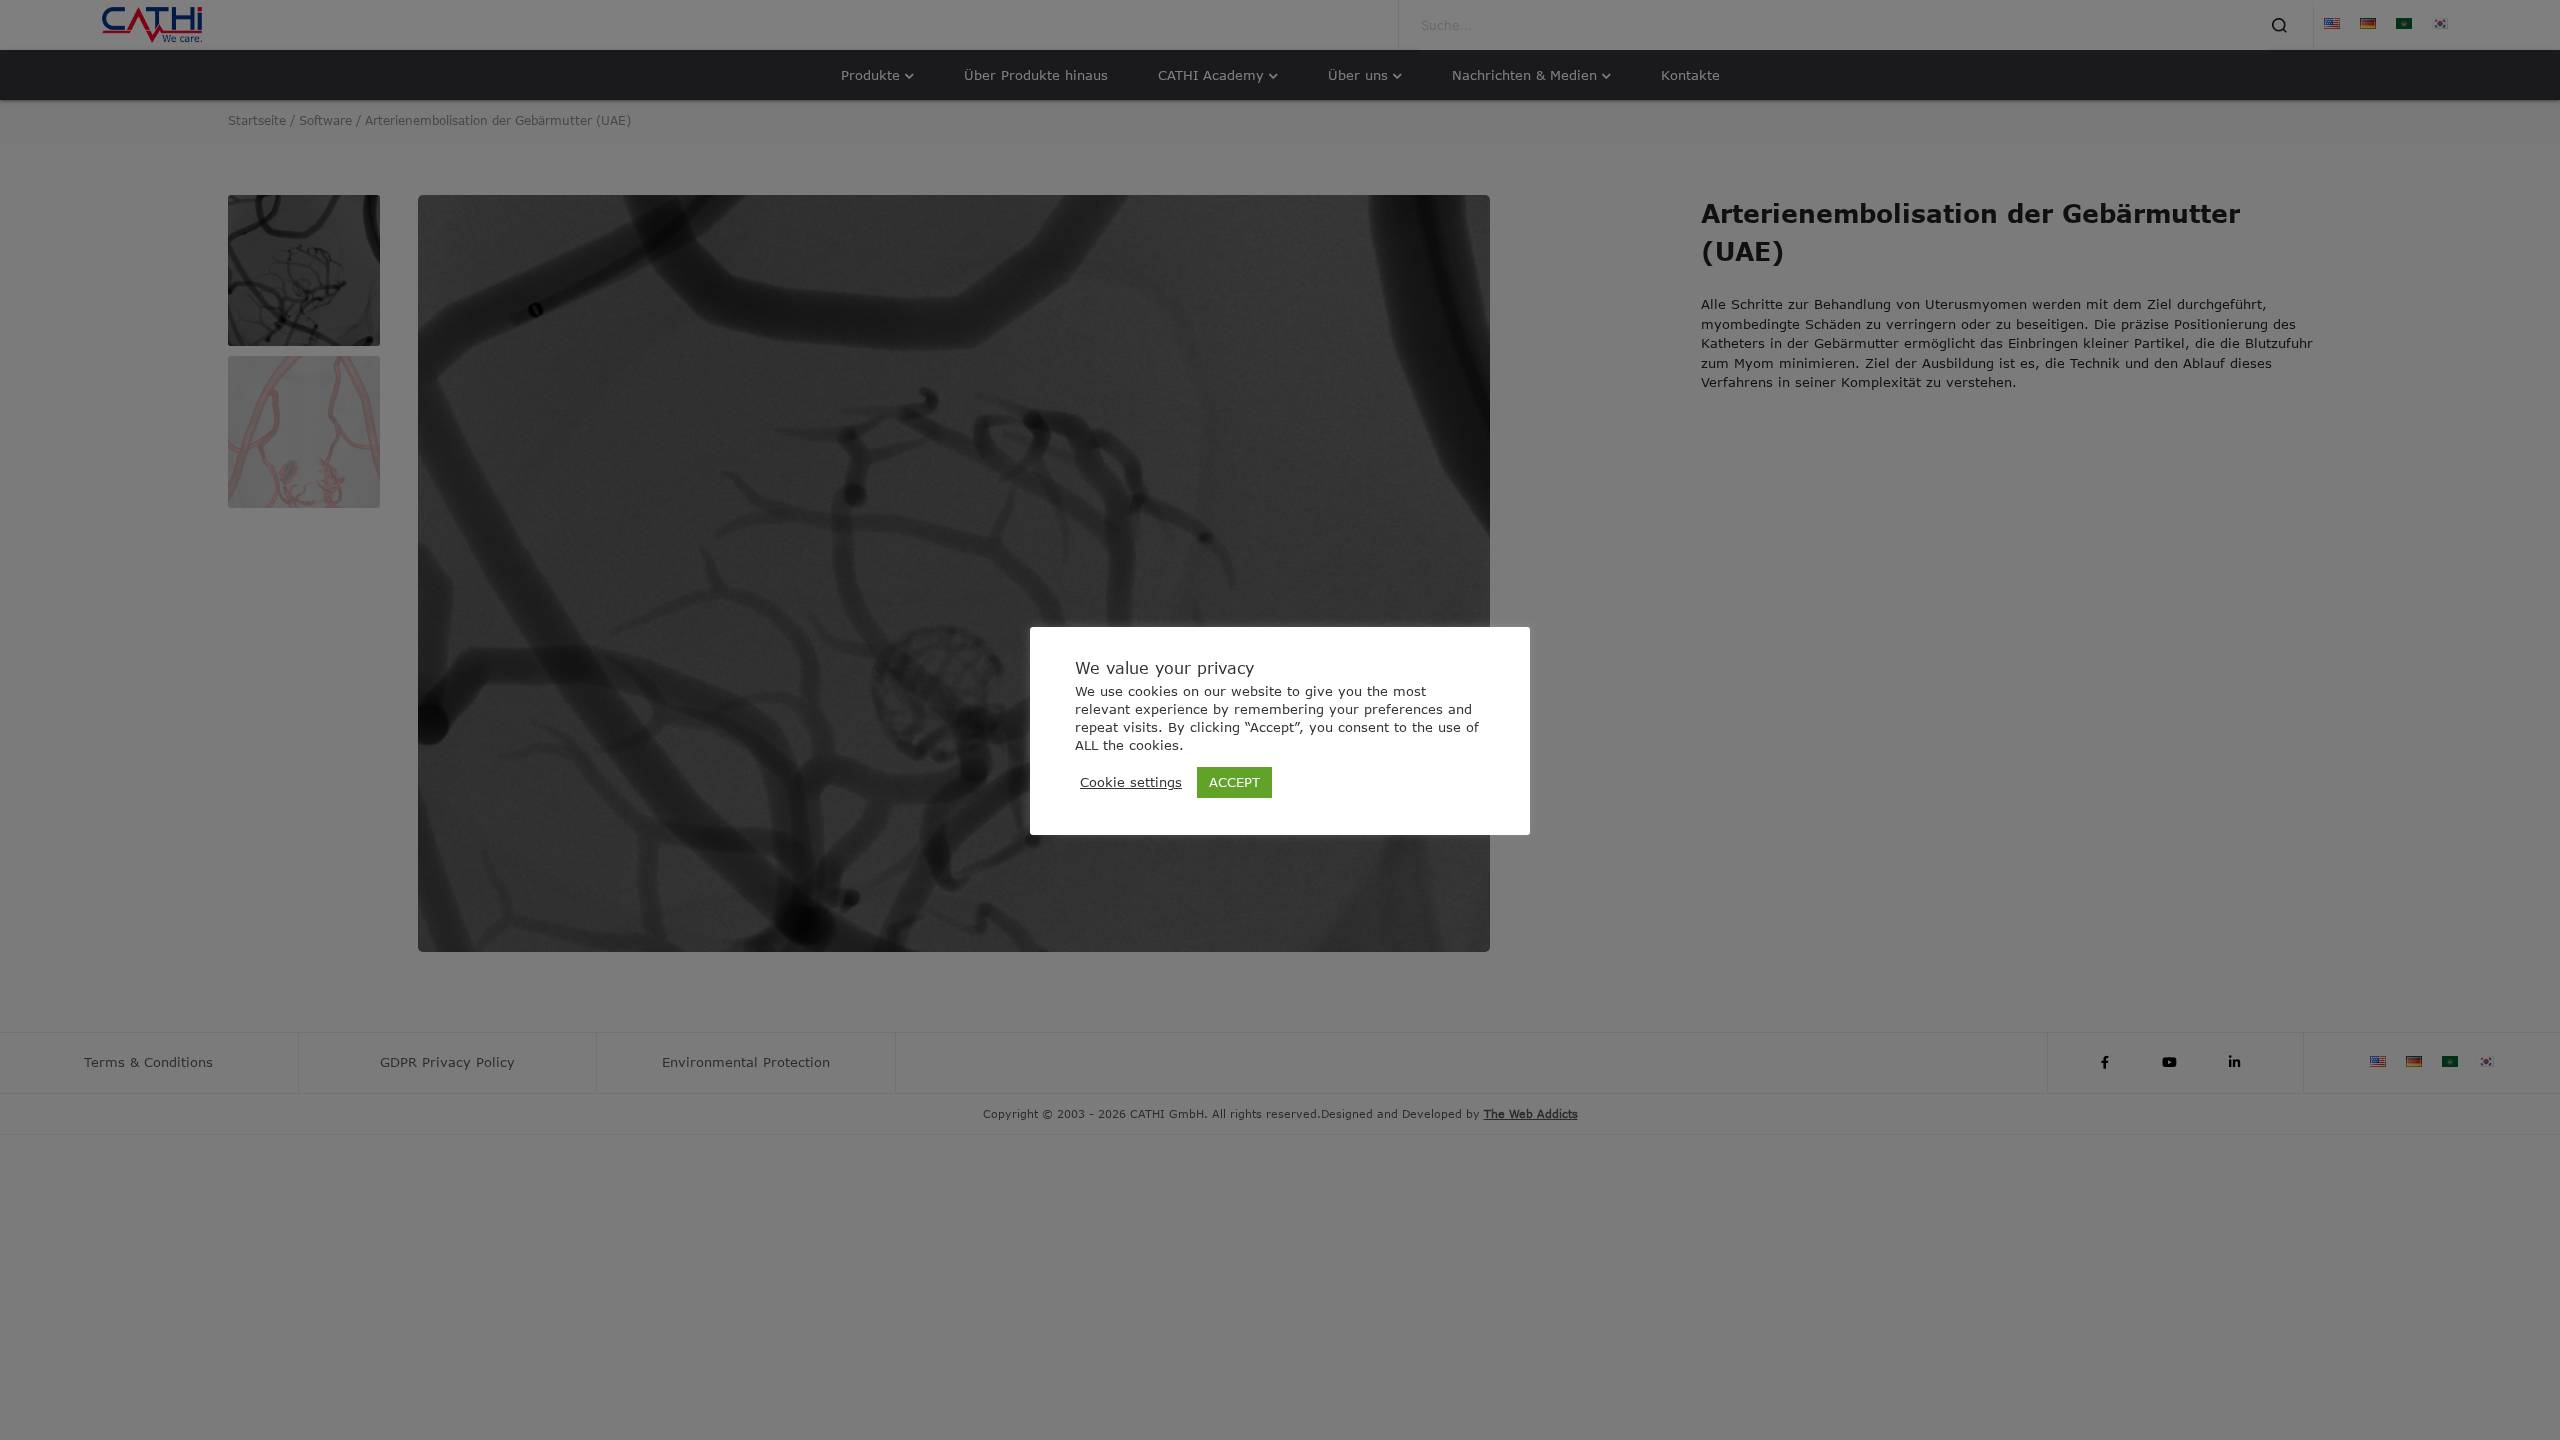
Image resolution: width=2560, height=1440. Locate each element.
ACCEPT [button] (1234, 782)
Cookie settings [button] (1131, 782)
